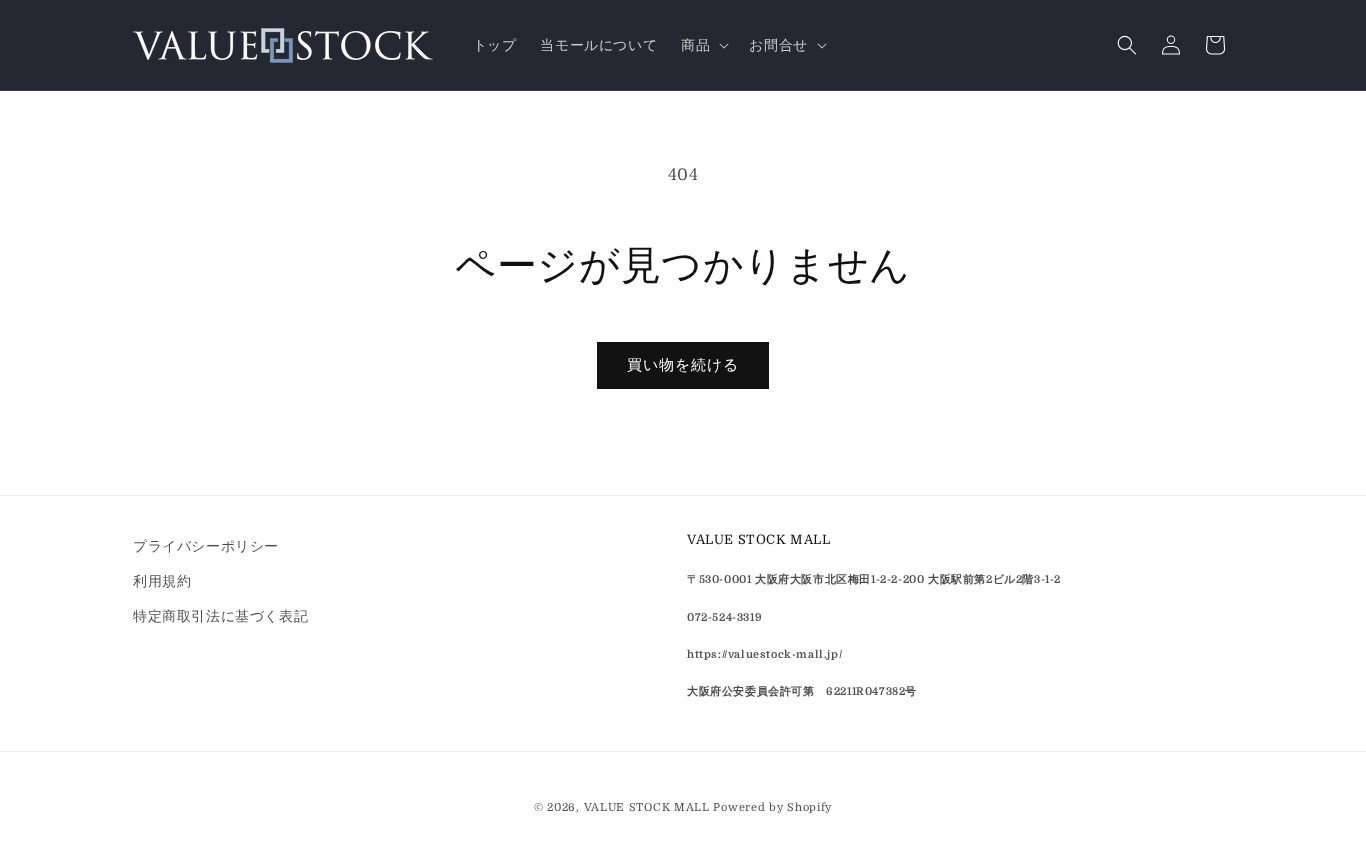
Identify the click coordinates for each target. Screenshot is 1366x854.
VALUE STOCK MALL (647, 807)
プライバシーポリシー (206, 546)
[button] (703, 45)
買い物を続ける (683, 365)
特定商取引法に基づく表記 (220, 616)
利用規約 (162, 581)
